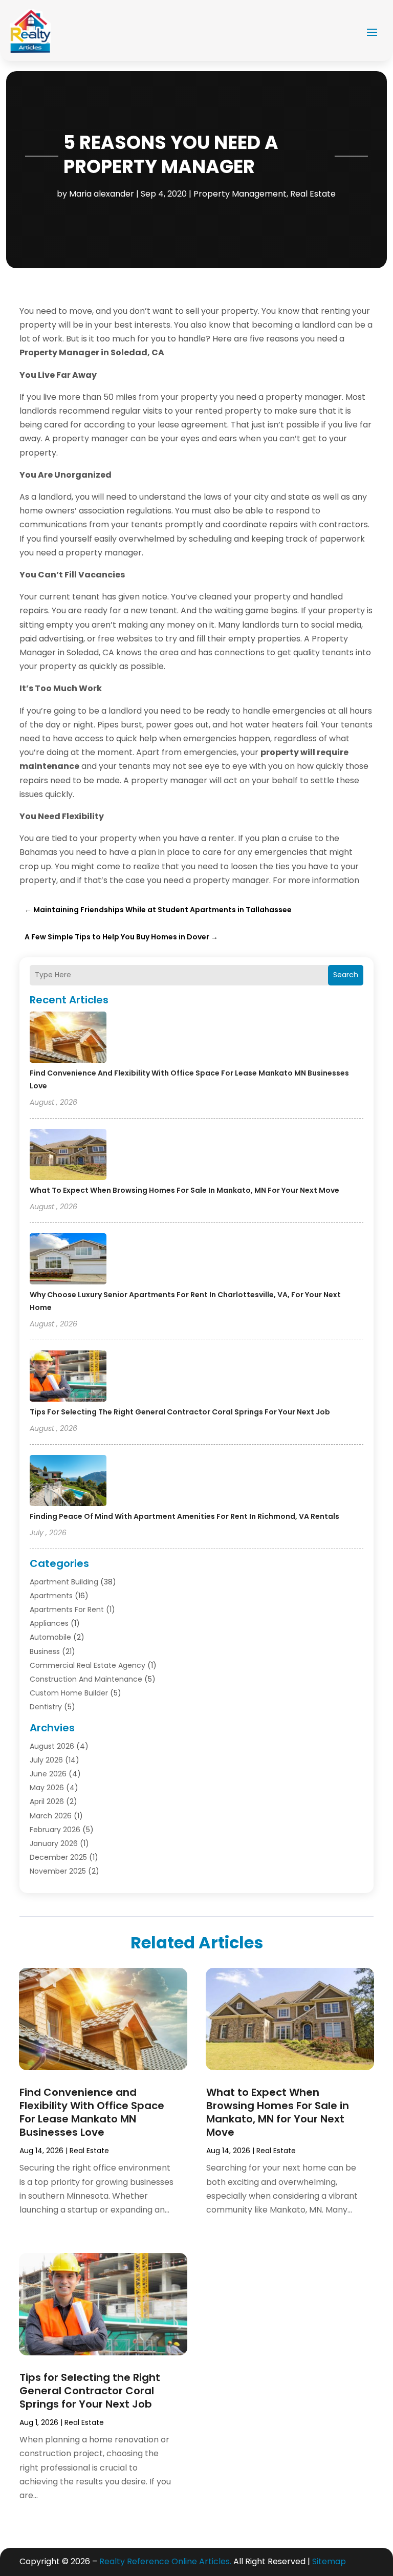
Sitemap (329, 2561)
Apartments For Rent (67, 1609)
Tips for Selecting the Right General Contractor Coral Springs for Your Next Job (180, 1412)
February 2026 (55, 1830)
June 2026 (48, 1774)
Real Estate (313, 194)
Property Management (240, 194)
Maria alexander (102, 194)
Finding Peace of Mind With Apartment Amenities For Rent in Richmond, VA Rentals (184, 1516)
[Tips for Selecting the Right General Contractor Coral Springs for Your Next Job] (68, 1378)
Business (45, 1651)
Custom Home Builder (69, 1693)
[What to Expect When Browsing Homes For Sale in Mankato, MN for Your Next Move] (68, 1156)
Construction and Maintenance (86, 1679)
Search (346, 975)
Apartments (51, 1596)
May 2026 (47, 1788)
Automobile (50, 1637)
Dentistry (46, 1707)
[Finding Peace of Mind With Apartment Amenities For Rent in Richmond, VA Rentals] (68, 1482)
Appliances (49, 1623)
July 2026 (46, 1760)
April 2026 (47, 1801)
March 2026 (51, 1816)
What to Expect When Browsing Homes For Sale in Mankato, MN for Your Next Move (184, 1190)
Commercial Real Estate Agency (88, 1665)
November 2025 (58, 1871)
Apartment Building (64, 1582)
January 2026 (54, 1843)
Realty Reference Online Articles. (165, 2561)
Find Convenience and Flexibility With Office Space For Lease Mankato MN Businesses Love (92, 2112)
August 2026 (52, 1746)
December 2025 (58, 1857)
